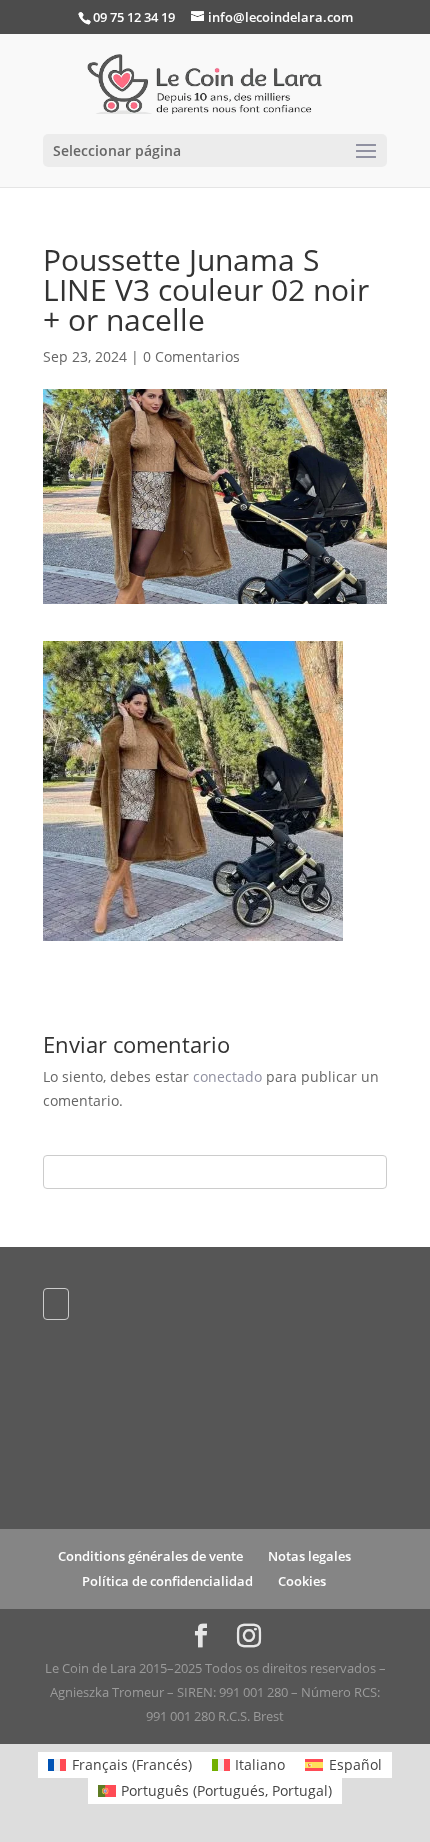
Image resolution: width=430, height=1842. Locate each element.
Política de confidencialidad (167, 1581)
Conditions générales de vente (150, 1556)
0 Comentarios (191, 356)
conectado (227, 1076)
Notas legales (309, 1556)
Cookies (302, 1581)
